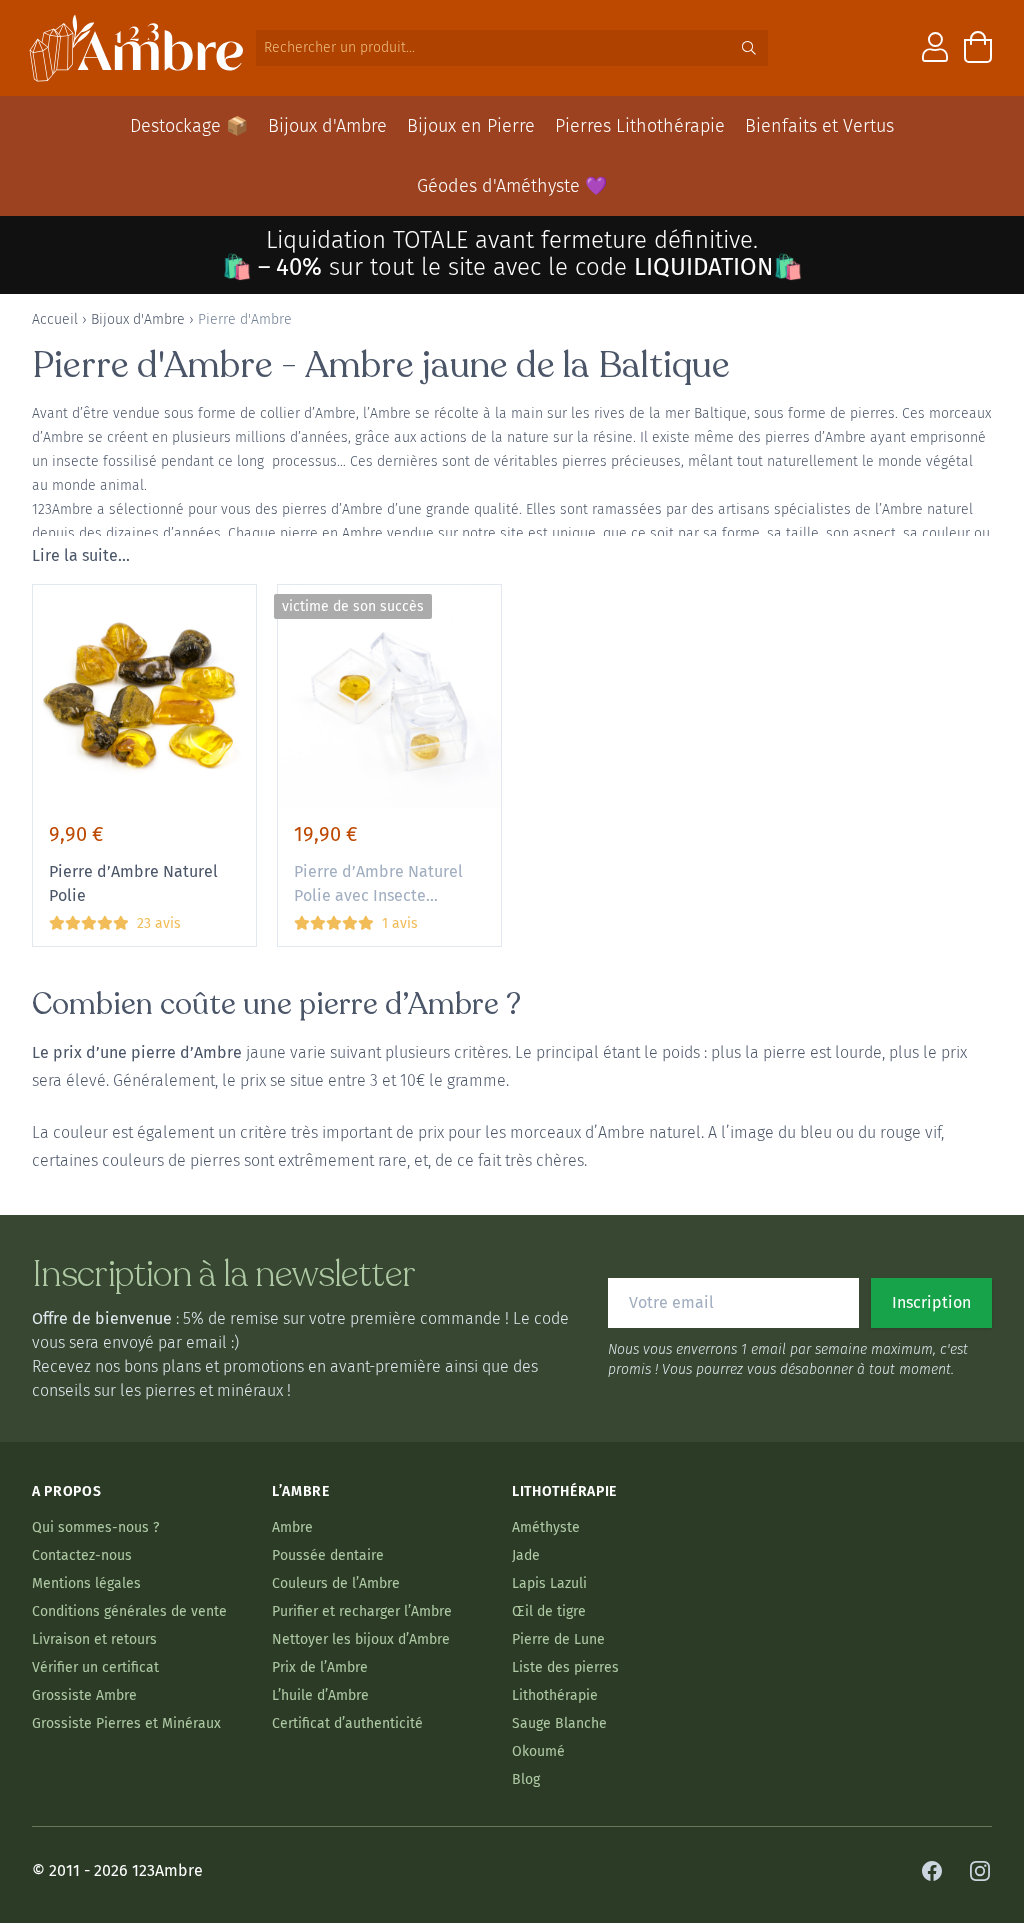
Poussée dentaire (328, 1555)
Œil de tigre (549, 1611)
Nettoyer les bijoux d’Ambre (361, 1639)
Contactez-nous (82, 1555)
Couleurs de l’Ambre (336, 1583)
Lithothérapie (555, 1695)
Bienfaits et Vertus (819, 126)
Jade (526, 1555)
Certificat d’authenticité (347, 1723)
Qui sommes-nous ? (95, 1527)
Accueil (55, 319)
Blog (526, 1779)
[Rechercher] (749, 48)
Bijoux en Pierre (471, 126)
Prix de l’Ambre (320, 1667)
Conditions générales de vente (129, 1611)
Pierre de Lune (558, 1639)
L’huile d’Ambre (320, 1695)
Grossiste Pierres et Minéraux (126, 1723)
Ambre (292, 1527)
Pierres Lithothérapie (640, 126)
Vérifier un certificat (95, 1667)
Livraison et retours (94, 1639)
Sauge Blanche (559, 1723)
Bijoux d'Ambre (327, 126)
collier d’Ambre (308, 413)
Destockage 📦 (189, 126)
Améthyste (546, 1527)
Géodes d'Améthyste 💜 (512, 186)
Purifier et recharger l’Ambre (362, 1611)
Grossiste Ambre (84, 1695)
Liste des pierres (565, 1667)
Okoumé (538, 1751)
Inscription (931, 1302)
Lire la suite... (81, 555)
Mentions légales (86, 1583)
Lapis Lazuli (549, 1583)
